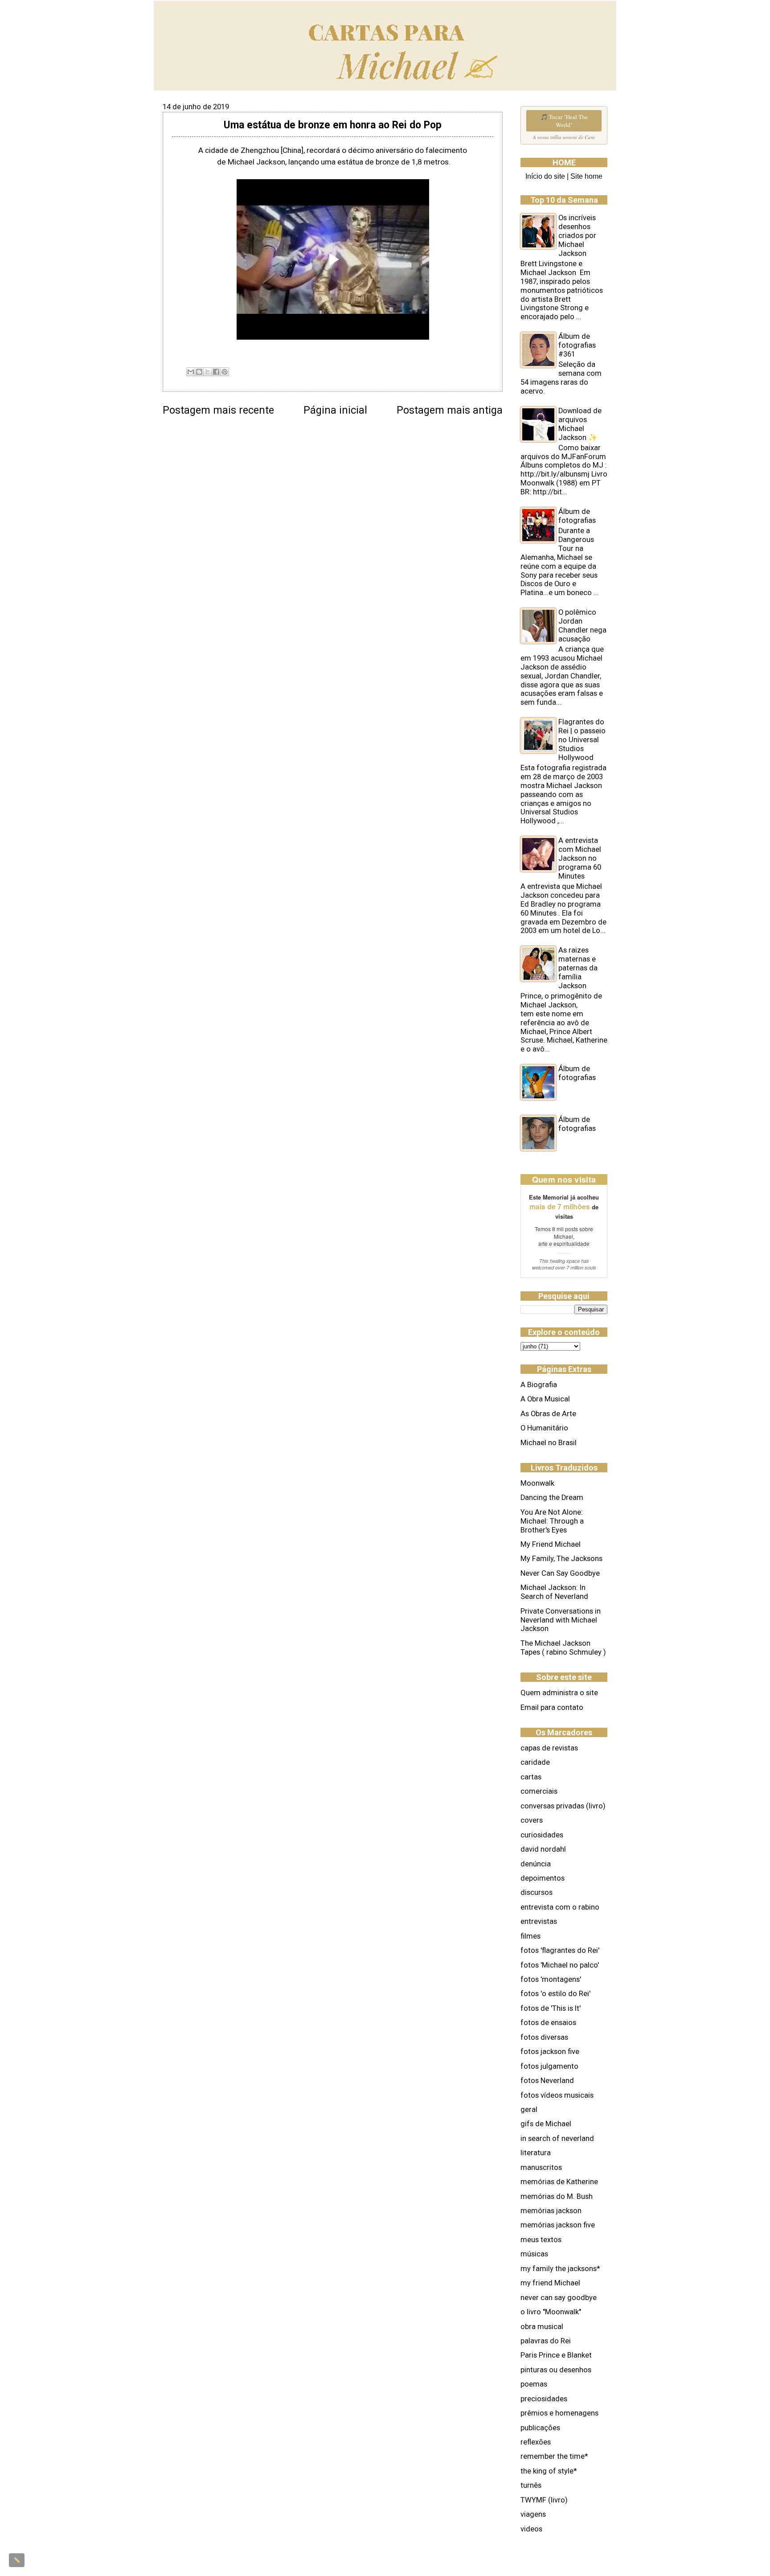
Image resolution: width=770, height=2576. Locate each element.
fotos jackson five (550, 2052)
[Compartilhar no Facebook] (216, 372)
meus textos (541, 2240)
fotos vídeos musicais (557, 2095)
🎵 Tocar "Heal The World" (564, 121)
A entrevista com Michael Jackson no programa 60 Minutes (580, 858)
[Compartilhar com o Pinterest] (225, 372)
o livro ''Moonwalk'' (551, 2312)
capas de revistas (549, 1748)
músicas (534, 2254)
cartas (531, 1777)
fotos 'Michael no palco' (560, 1965)
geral (529, 2110)
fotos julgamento (549, 2066)
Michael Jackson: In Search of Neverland (554, 1592)
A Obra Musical (545, 1399)
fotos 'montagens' (551, 1979)
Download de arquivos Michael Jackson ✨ (580, 424)
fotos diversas (544, 2037)
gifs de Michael (546, 2124)
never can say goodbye (559, 2298)
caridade (535, 1762)
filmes (530, 1936)
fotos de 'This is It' (551, 2008)
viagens (533, 2514)
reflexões (536, 2442)
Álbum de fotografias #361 (577, 345)
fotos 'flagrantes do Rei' (560, 1950)
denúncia (536, 1864)
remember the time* (554, 2456)
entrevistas (539, 1921)
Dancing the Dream (552, 1498)
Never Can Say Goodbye (560, 1573)
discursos (537, 1892)
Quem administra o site (559, 1693)
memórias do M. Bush (557, 2196)
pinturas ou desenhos (556, 2370)
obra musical (542, 2327)
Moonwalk (537, 1483)
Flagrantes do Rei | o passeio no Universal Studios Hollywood (582, 740)
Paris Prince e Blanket (556, 2355)
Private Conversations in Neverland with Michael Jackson (561, 1620)
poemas (534, 2384)
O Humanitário (544, 1428)
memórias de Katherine (559, 2182)
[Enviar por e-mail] (191, 372)
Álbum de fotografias (577, 516)
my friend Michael (550, 2283)
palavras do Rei (546, 2341)
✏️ (17, 2560)
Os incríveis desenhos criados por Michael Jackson (577, 236)
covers (532, 1820)
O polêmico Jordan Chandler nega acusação (582, 626)
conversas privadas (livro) (563, 1806)
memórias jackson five (558, 2225)
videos (531, 2529)
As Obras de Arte (548, 1414)
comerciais (539, 1791)
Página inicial (335, 410)
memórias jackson (551, 2211)
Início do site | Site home (564, 176)
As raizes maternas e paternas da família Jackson (578, 968)
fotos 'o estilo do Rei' (555, 1994)
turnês (531, 2485)
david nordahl (543, 1849)
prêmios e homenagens (559, 2413)
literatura (536, 2153)
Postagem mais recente (218, 410)
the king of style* (549, 2471)
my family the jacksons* (560, 2269)
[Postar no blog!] (199, 372)
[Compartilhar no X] (208, 372)
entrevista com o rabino (560, 1907)
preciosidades (544, 2399)
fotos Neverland (547, 2081)
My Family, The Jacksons (561, 1559)
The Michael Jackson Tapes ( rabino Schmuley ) (563, 1648)
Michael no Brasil (549, 1443)
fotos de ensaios (548, 2023)
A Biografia (539, 1385)
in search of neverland (557, 2138)
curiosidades (542, 1835)
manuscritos (541, 2167)
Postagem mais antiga (450, 410)
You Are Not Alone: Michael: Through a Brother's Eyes (552, 1521)
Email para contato (552, 1707)
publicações (540, 2428)
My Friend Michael (551, 1544)
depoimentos (543, 1878)
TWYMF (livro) (544, 2500)
